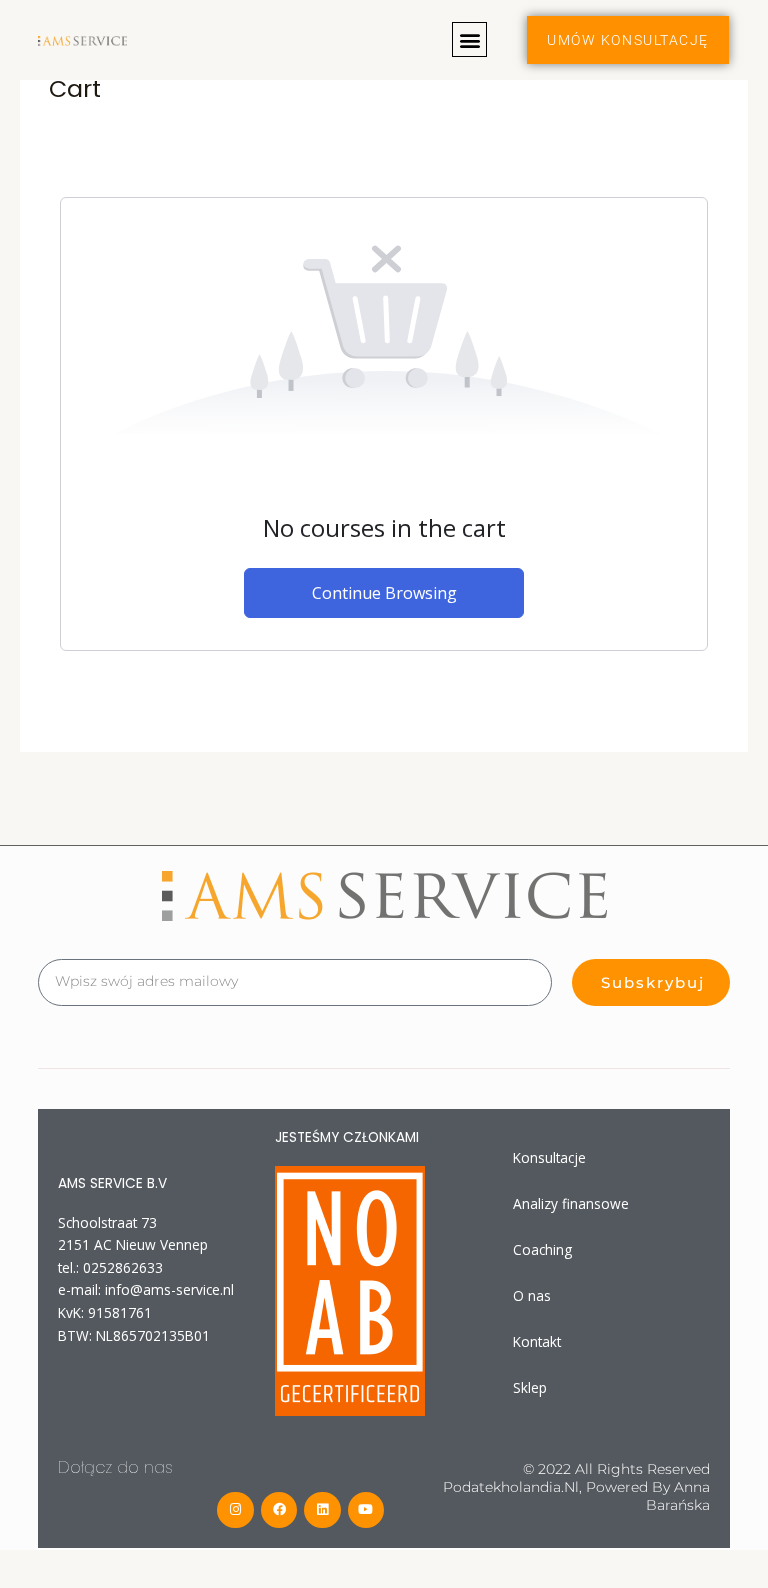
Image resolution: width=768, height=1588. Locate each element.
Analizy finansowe (571, 1203)
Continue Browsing (384, 593)
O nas (532, 1295)
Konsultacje (549, 1157)
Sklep (530, 1387)
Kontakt (537, 1341)
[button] (469, 39)
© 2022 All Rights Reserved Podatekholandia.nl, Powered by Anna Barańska (576, 1487)
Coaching (542, 1249)
